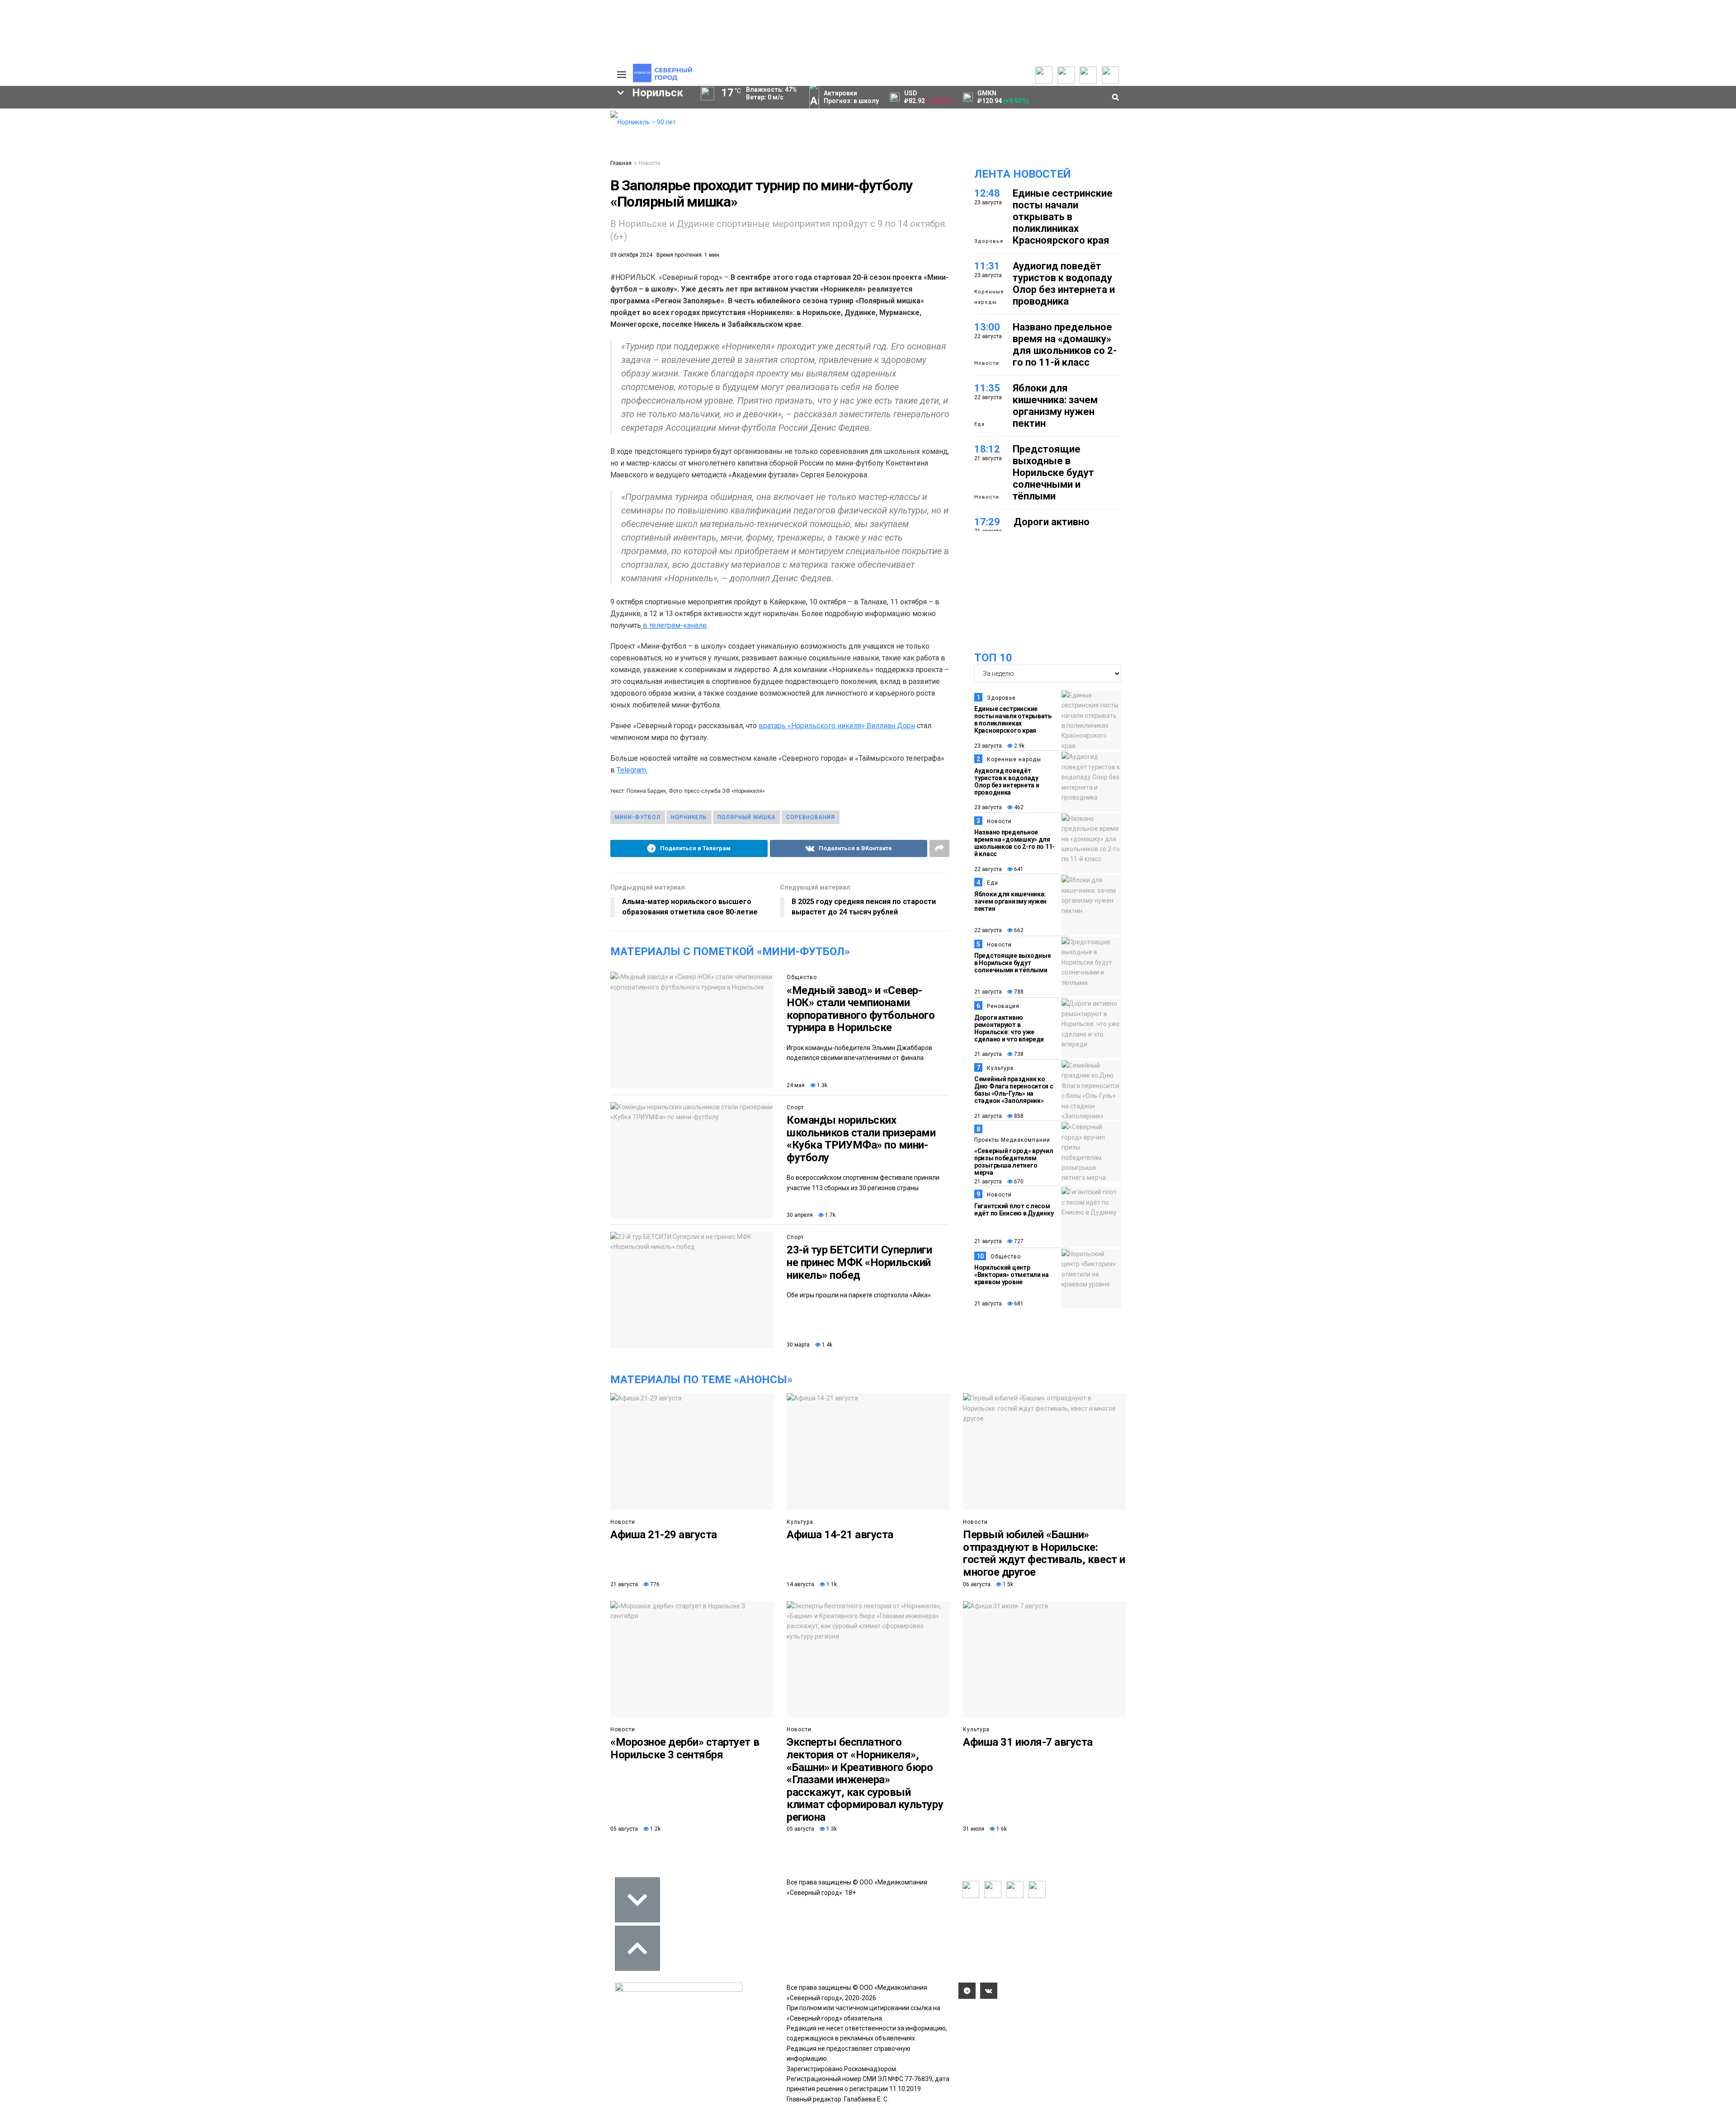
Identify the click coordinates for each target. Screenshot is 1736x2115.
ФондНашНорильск (281, 251)
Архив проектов (421, 143)
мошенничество (498, 236)
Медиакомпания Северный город (437, 205)
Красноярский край (426, 190)
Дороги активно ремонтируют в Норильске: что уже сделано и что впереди (1009, 1028)
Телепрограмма (347, 116)
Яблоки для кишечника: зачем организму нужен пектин (1055, 406)
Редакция (560, 116)
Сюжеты (335, 134)
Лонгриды (264, 161)
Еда (979, 424)
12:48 (987, 193)
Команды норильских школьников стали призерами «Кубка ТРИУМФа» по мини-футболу (861, 1139)
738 (1018, 1054)
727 (1018, 1241)
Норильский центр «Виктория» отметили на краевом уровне (1012, 1275)
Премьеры (487, 114)
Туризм (429, 236)
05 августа (624, 1829)
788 (1018, 992)
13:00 (987, 327)
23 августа (988, 746)
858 (1018, 1116)
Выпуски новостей (350, 125)
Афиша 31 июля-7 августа (1028, 1742)
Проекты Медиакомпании (422, 129)
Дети (380, 236)
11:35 (987, 388)
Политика (263, 116)
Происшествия (282, 221)
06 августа (977, 1584)
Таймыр (565, 190)
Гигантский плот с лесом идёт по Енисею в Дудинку (1014, 1210)
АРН (529, 205)
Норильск (344, 190)
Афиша (331, 236)
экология (401, 221)
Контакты (560, 134)
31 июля (974, 1829)
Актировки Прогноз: (851, 97)
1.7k (830, 1215)
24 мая (796, 1085)
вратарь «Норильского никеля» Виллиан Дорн (837, 726)
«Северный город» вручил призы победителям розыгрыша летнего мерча (1014, 1162)
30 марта (798, 1345)
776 (654, 1584)
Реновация (1003, 1006)
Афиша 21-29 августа (664, 1535)
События (484, 132)
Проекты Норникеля (427, 116)
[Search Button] (589, 278)
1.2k (655, 1829)
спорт (346, 221)
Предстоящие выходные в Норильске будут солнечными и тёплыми (1053, 473)
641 (1018, 869)
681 (1018, 1304)
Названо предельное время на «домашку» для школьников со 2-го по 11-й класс (1065, 345)
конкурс (271, 205)
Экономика (265, 125)
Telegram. (632, 770)
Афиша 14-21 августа (840, 1535)
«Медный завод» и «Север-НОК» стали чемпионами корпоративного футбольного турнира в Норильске (861, 1009)
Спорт (257, 152)
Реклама (558, 125)
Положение (488, 141)
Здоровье (989, 241)
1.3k (821, 1085)
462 (1018, 807)
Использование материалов (568, 156)
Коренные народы (989, 297)
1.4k (826, 1345)
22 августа (988, 869)
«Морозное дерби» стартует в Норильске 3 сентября (685, 1748)
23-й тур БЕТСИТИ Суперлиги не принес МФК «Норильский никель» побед (859, 1262)
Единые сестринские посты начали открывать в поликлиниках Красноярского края (1063, 217)
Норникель (277, 190)
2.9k (1019, 746)
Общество (264, 134)
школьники (333, 205)
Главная (621, 163)
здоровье (274, 236)
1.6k (1001, 1829)
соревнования (811, 817)
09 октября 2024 (631, 255)
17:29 (987, 522)
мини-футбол (638, 817)
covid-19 (506, 190)
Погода (556, 170)
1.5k (1007, 1584)
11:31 (987, 266)
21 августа (988, 992)
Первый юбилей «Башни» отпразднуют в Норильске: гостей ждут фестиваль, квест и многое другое (1044, 1553)
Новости (409, 152)
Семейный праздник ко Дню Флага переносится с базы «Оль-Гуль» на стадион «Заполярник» (1014, 1090)
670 (1018, 1182)
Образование (568, 221)
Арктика (502, 221)
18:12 (987, 449)
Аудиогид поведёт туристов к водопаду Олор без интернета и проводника (1064, 284)
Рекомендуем (492, 123)
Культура (263, 143)
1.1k (831, 1584)
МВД (453, 221)
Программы (340, 143)
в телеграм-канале (674, 625)
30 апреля (800, 1215)
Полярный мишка (747, 817)
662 (1018, 930)
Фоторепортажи (273, 170)
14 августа (800, 1584)
